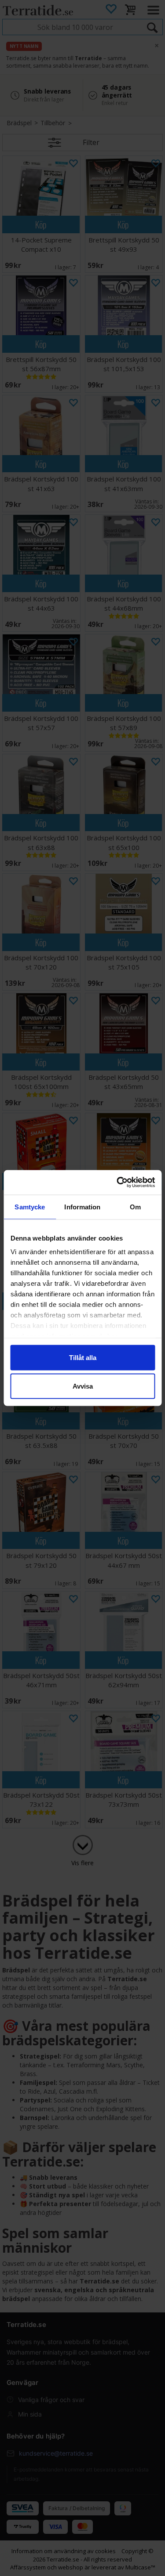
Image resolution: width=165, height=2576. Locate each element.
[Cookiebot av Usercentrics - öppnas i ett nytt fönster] (117, 1183)
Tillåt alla (83, 1357)
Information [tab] (82, 1207)
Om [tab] (135, 1207)
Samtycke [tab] (30, 1207)
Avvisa (83, 1386)
